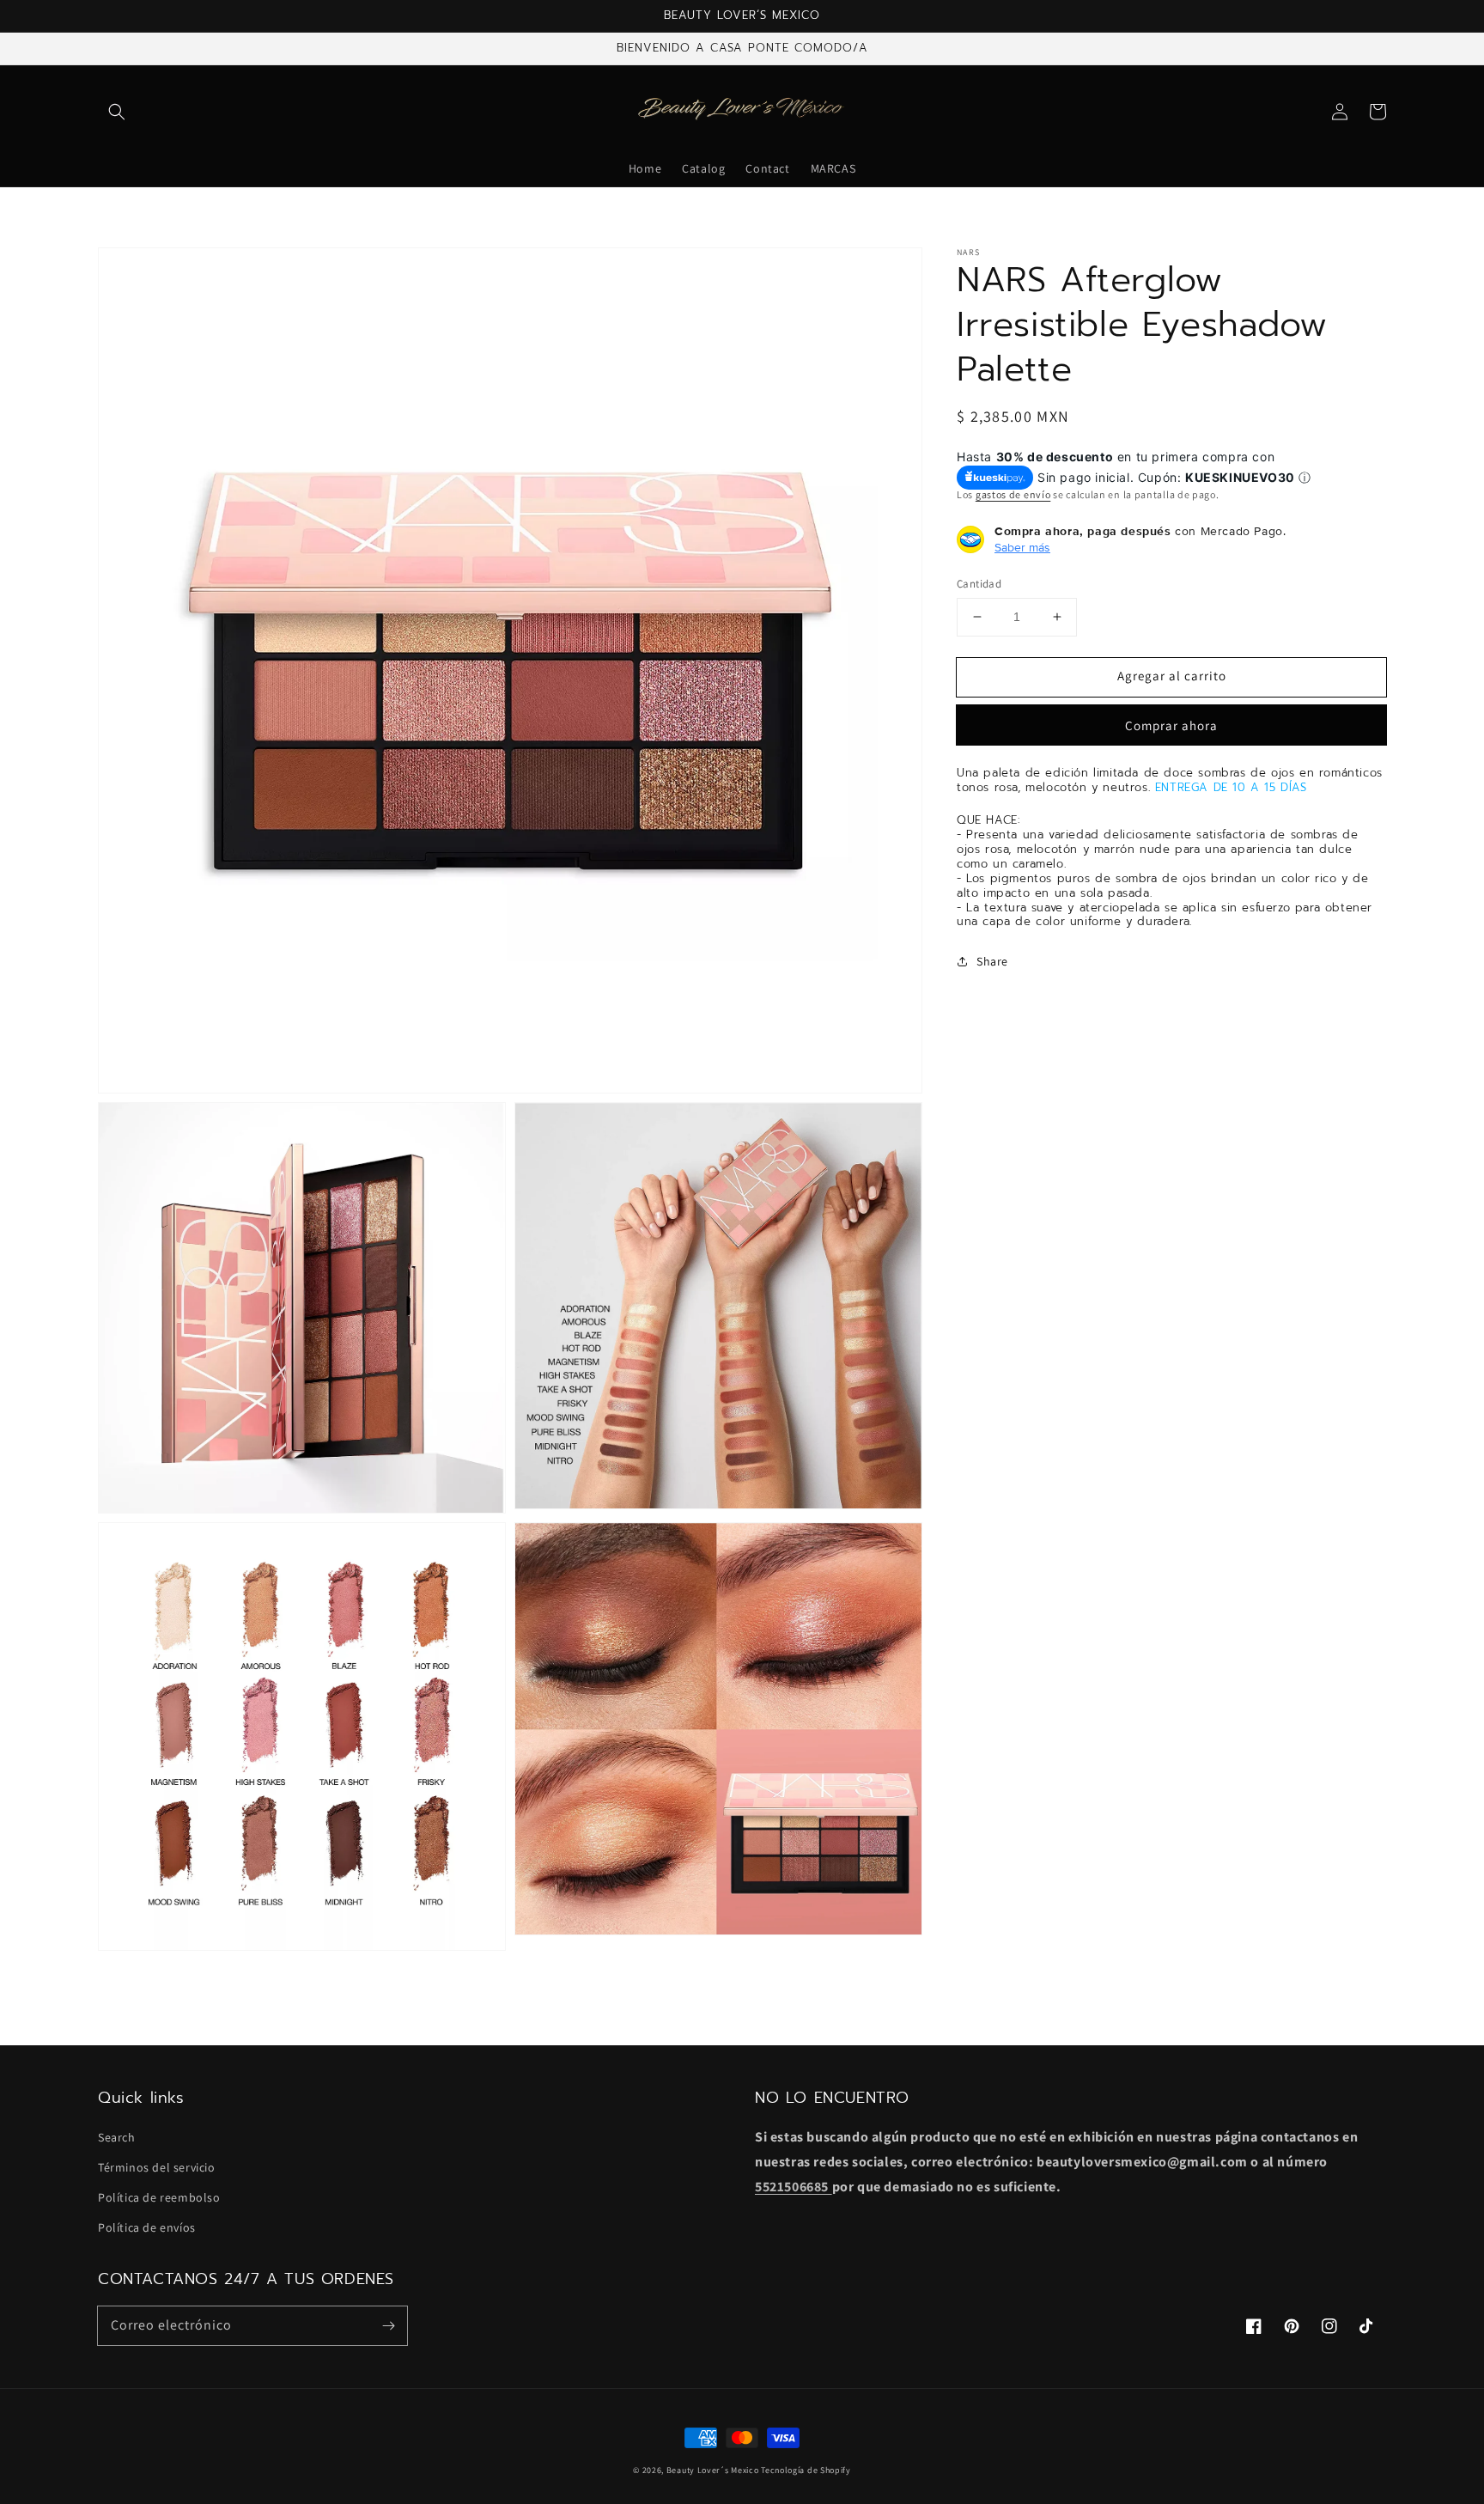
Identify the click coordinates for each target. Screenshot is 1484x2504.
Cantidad (979, 584)
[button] (117, 112)
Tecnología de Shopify (806, 2470)
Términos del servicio (157, 2167)
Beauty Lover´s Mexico (713, 2470)
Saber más (1022, 547)
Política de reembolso (159, 2197)
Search (117, 2137)
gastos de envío (1013, 493)
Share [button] (992, 961)
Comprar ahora (1171, 725)
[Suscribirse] (388, 2325)
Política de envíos (147, 2227)
